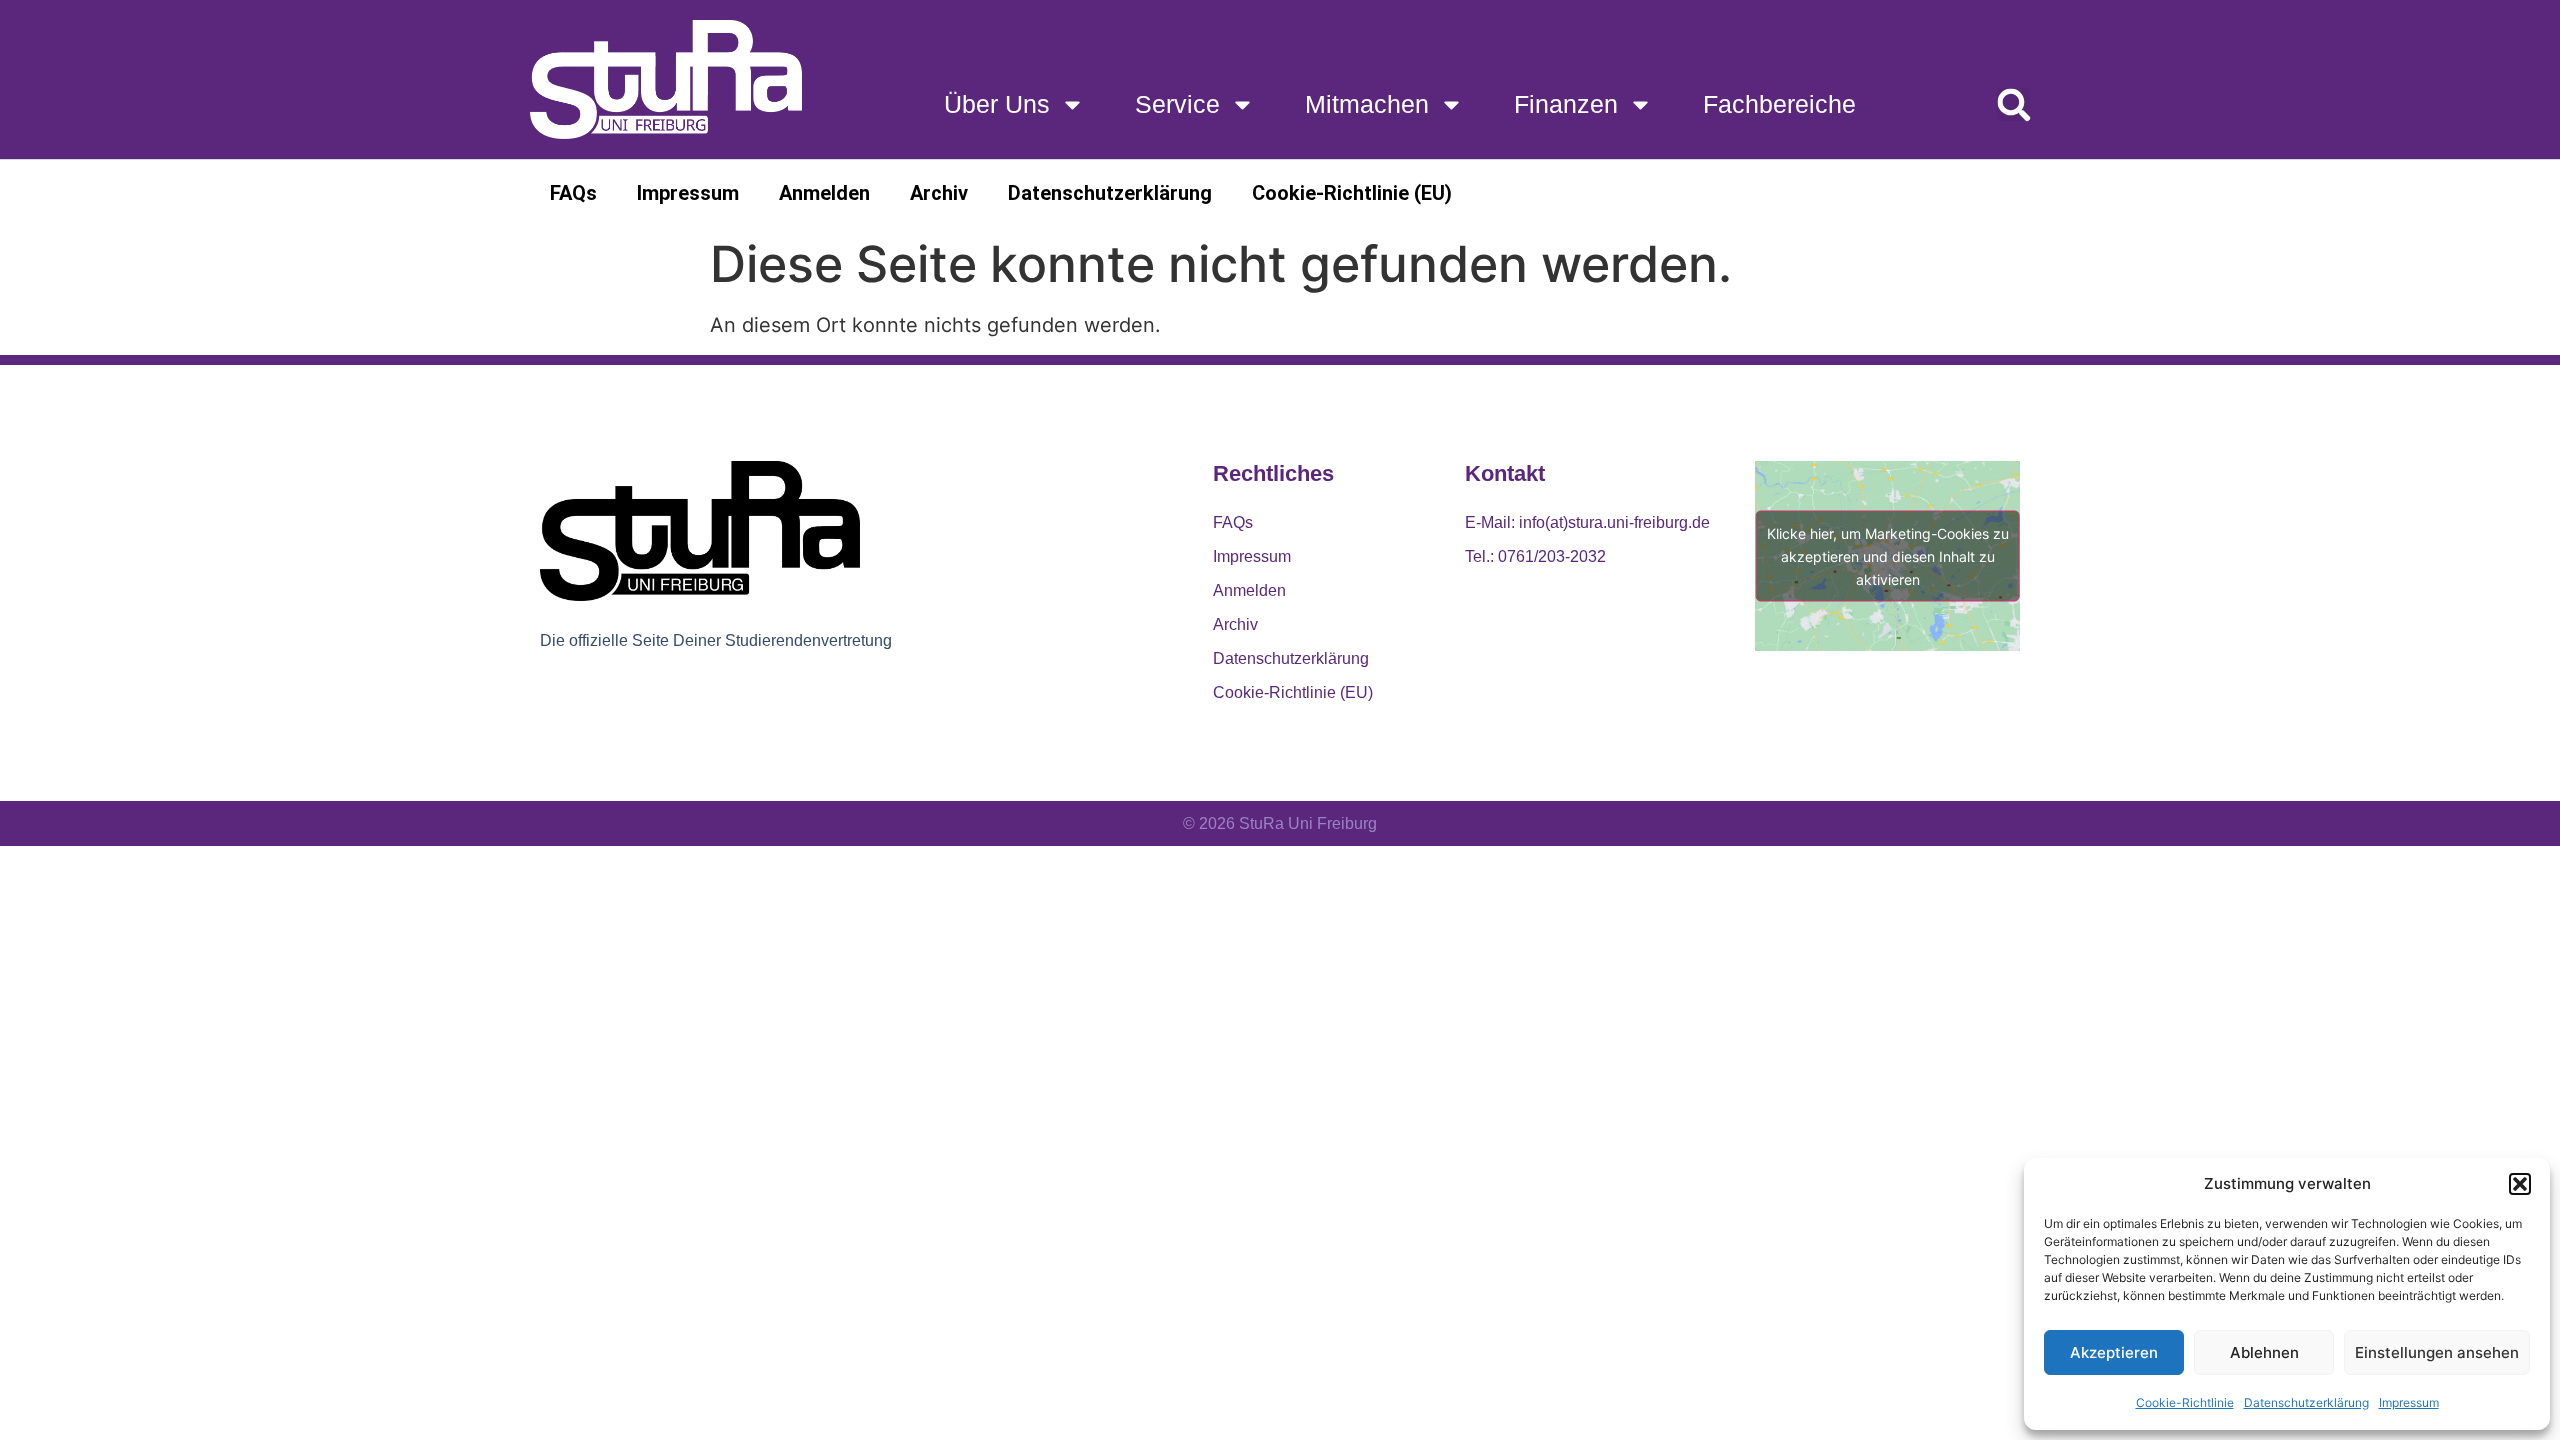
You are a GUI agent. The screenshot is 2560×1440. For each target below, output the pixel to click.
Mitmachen (1367, 104)
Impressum (2409, 1402)
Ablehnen (2264, 1352)
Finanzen (1566, 104)
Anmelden (824, 193)
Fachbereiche (1779, 104)
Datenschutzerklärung (2306, 1402)
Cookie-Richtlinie (2185, 1402)
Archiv (939, 193)
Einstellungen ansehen (2437, 1352)
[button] (2520, 1184)
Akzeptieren (2114, 1352)
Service (1177, 104)
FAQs (573, 193)
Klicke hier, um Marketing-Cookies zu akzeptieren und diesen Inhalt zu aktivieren (1888, 555)
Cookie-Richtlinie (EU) (1352, 193)
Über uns (997, 104)
